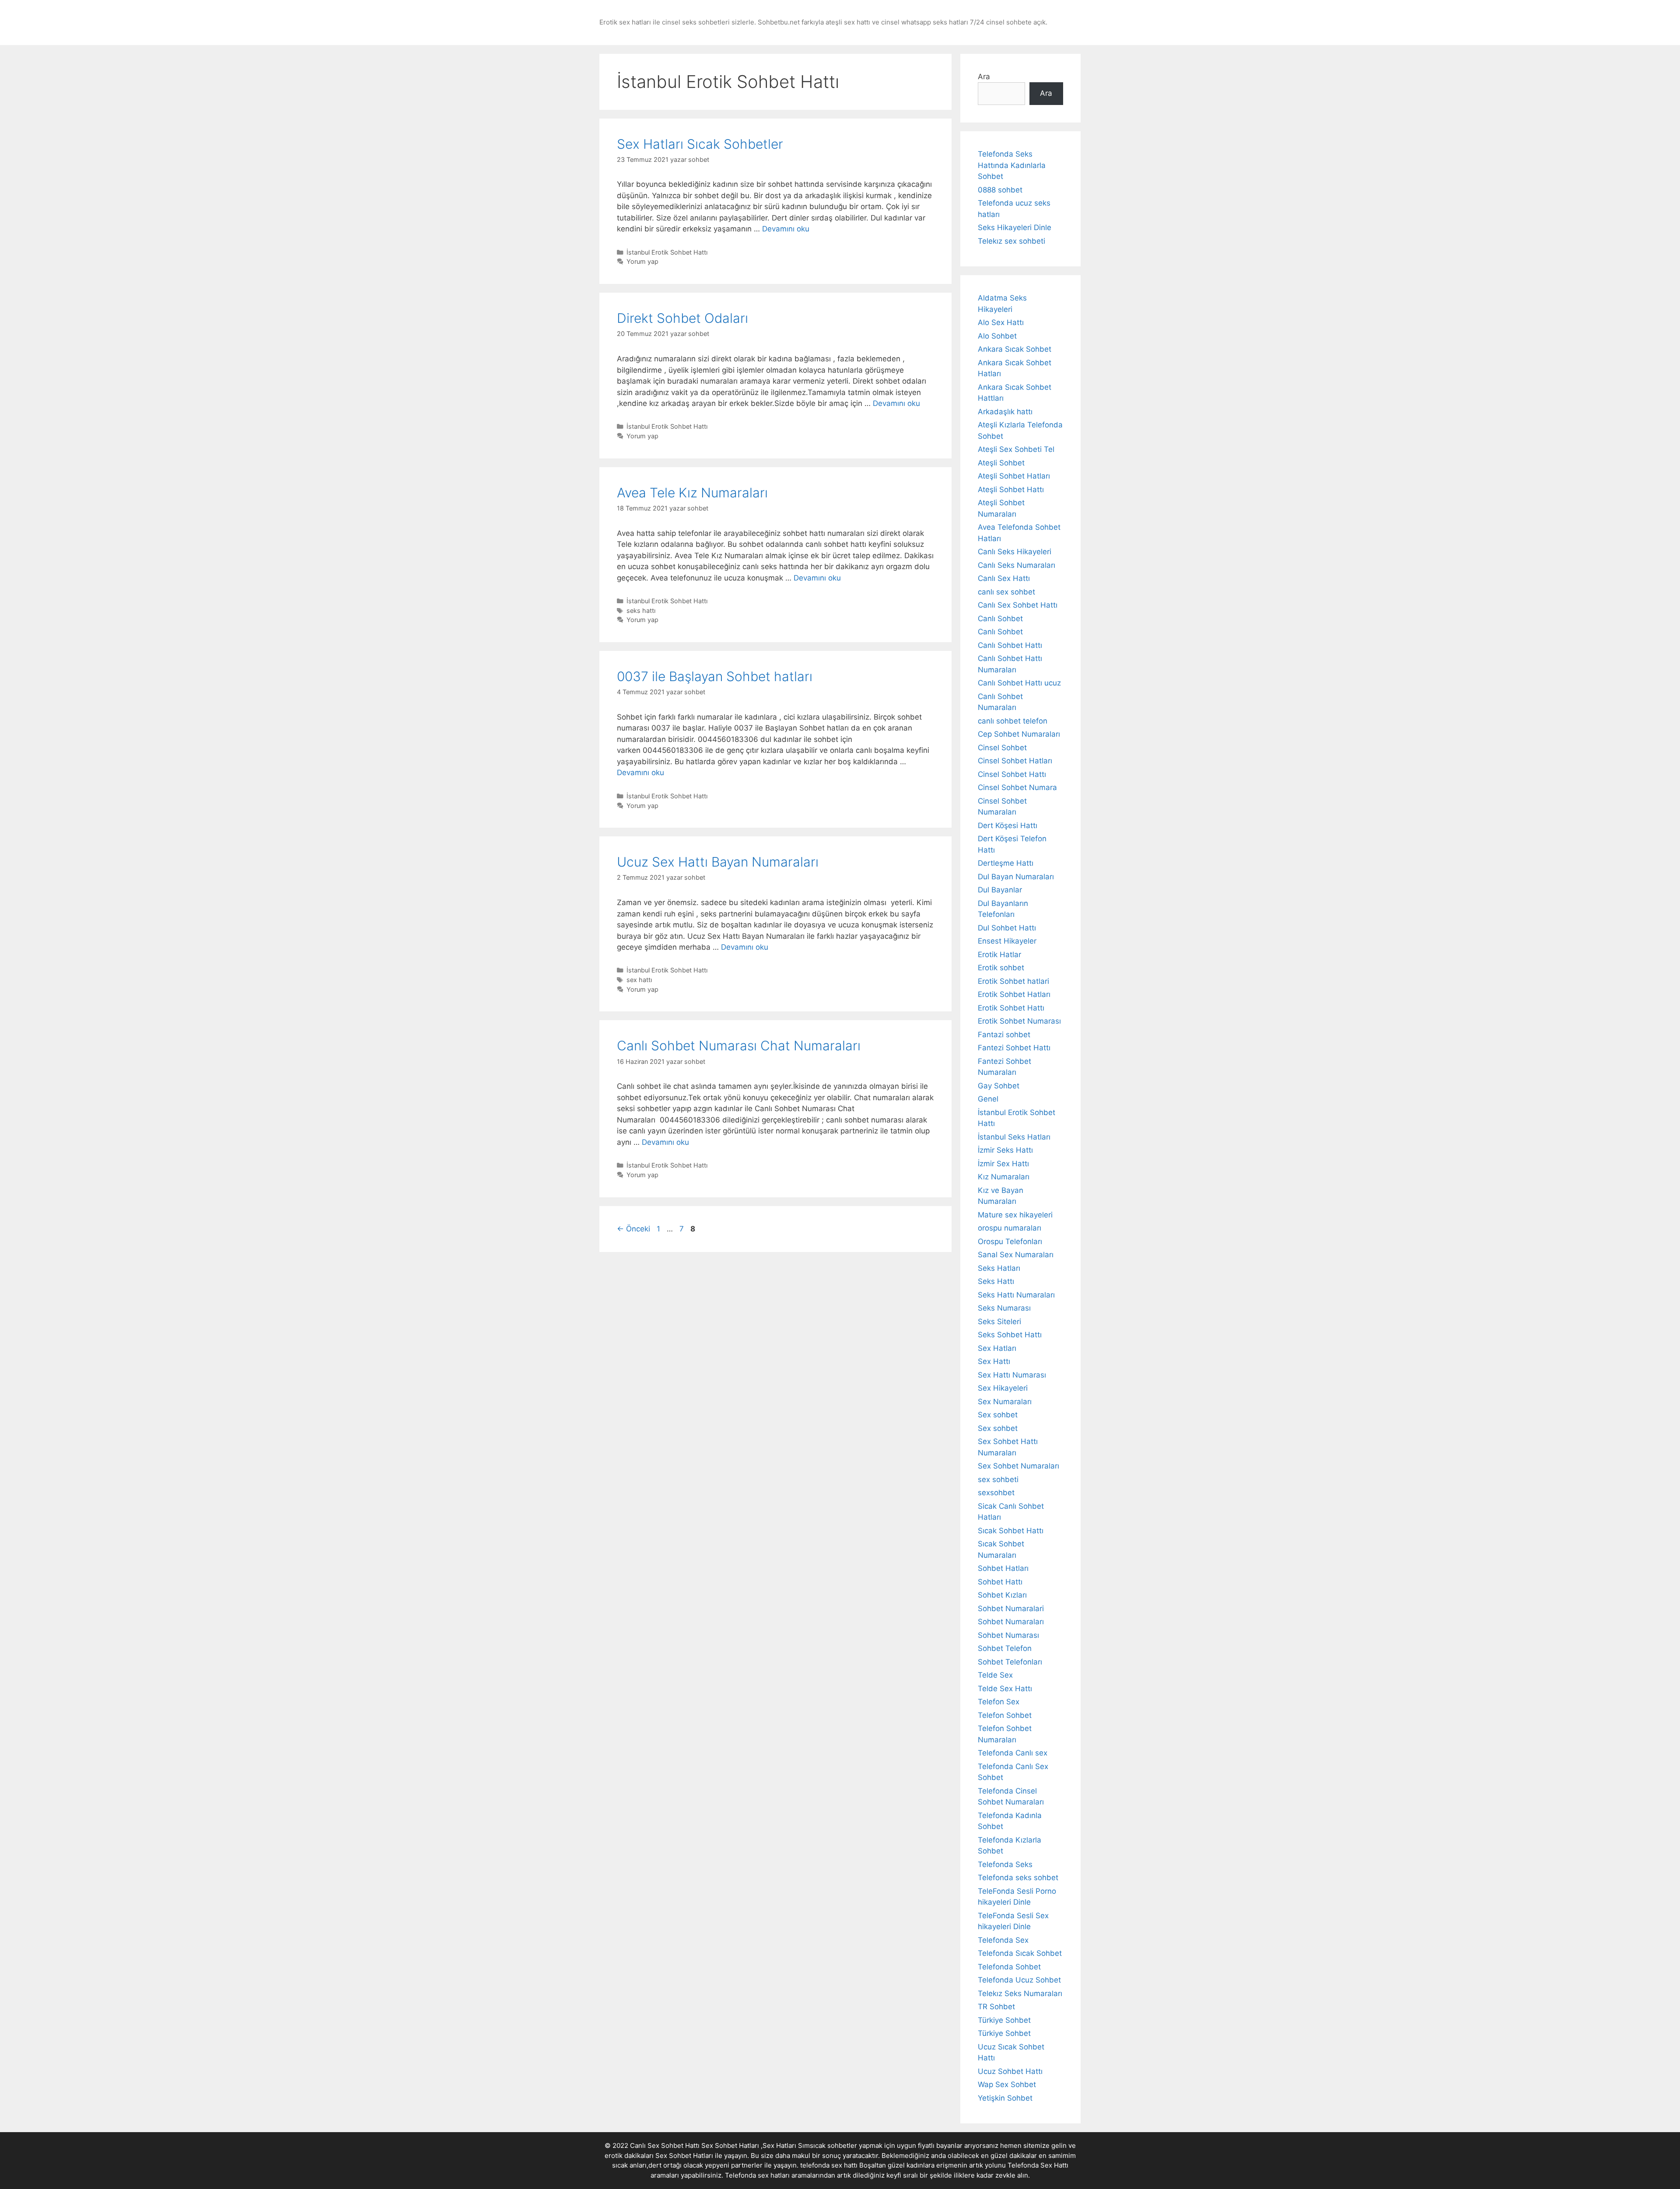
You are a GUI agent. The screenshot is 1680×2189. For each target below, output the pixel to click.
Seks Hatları (999, 1268)
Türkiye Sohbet (1004, 2020)
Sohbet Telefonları (1010, 1662)
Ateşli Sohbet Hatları (1014, 476)
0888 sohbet (1000, 190)
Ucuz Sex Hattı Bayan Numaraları (718, 862)
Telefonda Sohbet (1009, 1967)
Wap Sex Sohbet (1007, 2084)
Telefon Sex (999, 1702)
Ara (984, 77)
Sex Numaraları (1005, 1402)
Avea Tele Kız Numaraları (692, 493)
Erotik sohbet (1001, 968)
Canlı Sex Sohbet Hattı (1018, 605)
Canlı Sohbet (1000, 619)
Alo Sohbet (997, 336)
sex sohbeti (998, 1479)
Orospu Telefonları (1010, 1241)
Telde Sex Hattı (1005, 1689)
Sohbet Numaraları (1011, 1622)
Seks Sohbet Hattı (1010, 1335)
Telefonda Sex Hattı (1038, 2165)
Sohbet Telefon (1005, 1648)
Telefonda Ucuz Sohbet (1019, 1980)
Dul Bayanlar (1000, 890)
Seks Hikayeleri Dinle (1015, 227)
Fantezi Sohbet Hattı (1014, 1048)
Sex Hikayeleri (1003, 1388)
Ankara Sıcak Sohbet (1015, 349)
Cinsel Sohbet (1002, 748)
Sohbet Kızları (1002, 1595)
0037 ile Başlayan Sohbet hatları (715, 676)
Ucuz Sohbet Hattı (1010, 2071)
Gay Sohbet (999, 1086)
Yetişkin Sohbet (1005, 2098)
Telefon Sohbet (1005, 1715)
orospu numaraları (1010, 1228)
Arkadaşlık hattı (1005, 412)
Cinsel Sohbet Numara (1017, 787)
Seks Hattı (996, 1281)
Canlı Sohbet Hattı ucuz (1019, 683)
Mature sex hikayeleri (1015, 1215)
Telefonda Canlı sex (1013, 1753)
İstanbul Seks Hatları (1014, 1137)
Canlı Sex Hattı (1004, 578)
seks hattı (641, 610)
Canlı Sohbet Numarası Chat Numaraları (739, 1046)
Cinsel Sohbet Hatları (1015, 761)
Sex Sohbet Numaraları (1018, 1466)
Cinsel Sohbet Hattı (1012, 774)
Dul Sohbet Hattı (1007, 928)
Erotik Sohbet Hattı (1011, 1008)
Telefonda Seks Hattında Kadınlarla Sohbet (1012, 165)
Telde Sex (995, 1675)
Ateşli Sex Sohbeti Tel (1016, 449)
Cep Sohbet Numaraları (1019, 734)
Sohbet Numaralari (1011, 1609)
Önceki (633, 1229)
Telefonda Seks (1005, 1864)
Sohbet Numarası (1008, 1635)
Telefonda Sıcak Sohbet (1020, 1953)
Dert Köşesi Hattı (1008, 825)
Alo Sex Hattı (1001, 322)
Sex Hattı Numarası (1012, 1375)
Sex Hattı (994, 1361)
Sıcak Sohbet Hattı (1011, 1531)
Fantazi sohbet (1004, 1035)
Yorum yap (642, 261)
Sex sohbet (998, 1415)
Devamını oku (786, 229)
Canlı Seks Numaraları (1017, 565)
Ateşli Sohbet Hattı (1011, 490)
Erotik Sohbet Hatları (1014, 994)
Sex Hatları (997, 1348)
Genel (988, 1099)
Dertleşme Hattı (1006, 863)
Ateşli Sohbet (1001, 463)
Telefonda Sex (1003, 1940)
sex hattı (639, 980)
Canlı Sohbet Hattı (1010, 645)
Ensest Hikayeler (1007, 941)
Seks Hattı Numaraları (1016, 1295)
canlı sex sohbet (1006, 592)
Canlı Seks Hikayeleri (1015, 552)
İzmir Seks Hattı (1005, 1150)
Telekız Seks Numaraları (1020, 1993)
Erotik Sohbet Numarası (1019, 1021)
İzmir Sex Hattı (1003, 1164)
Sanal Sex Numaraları (1016, 1255)
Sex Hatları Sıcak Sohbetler (700, 144)
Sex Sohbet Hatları (684, 2156)
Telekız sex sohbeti (1011, 241)
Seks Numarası (1004, 1308)
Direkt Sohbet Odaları (682, 318)
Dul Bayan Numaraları (1016, 877)
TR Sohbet (996, 2007)
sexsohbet (996, 1493)
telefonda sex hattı (829, 2165)
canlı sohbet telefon (1013, 721)
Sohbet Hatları (1003, 1568)
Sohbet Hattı (1000, 1582)
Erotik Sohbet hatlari (1013, 981)
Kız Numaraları (1004, 1177)
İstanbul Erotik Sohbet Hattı (667, 252)
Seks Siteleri (999, 1322)
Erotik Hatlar (999, 955)
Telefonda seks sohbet (1018, 1878)
